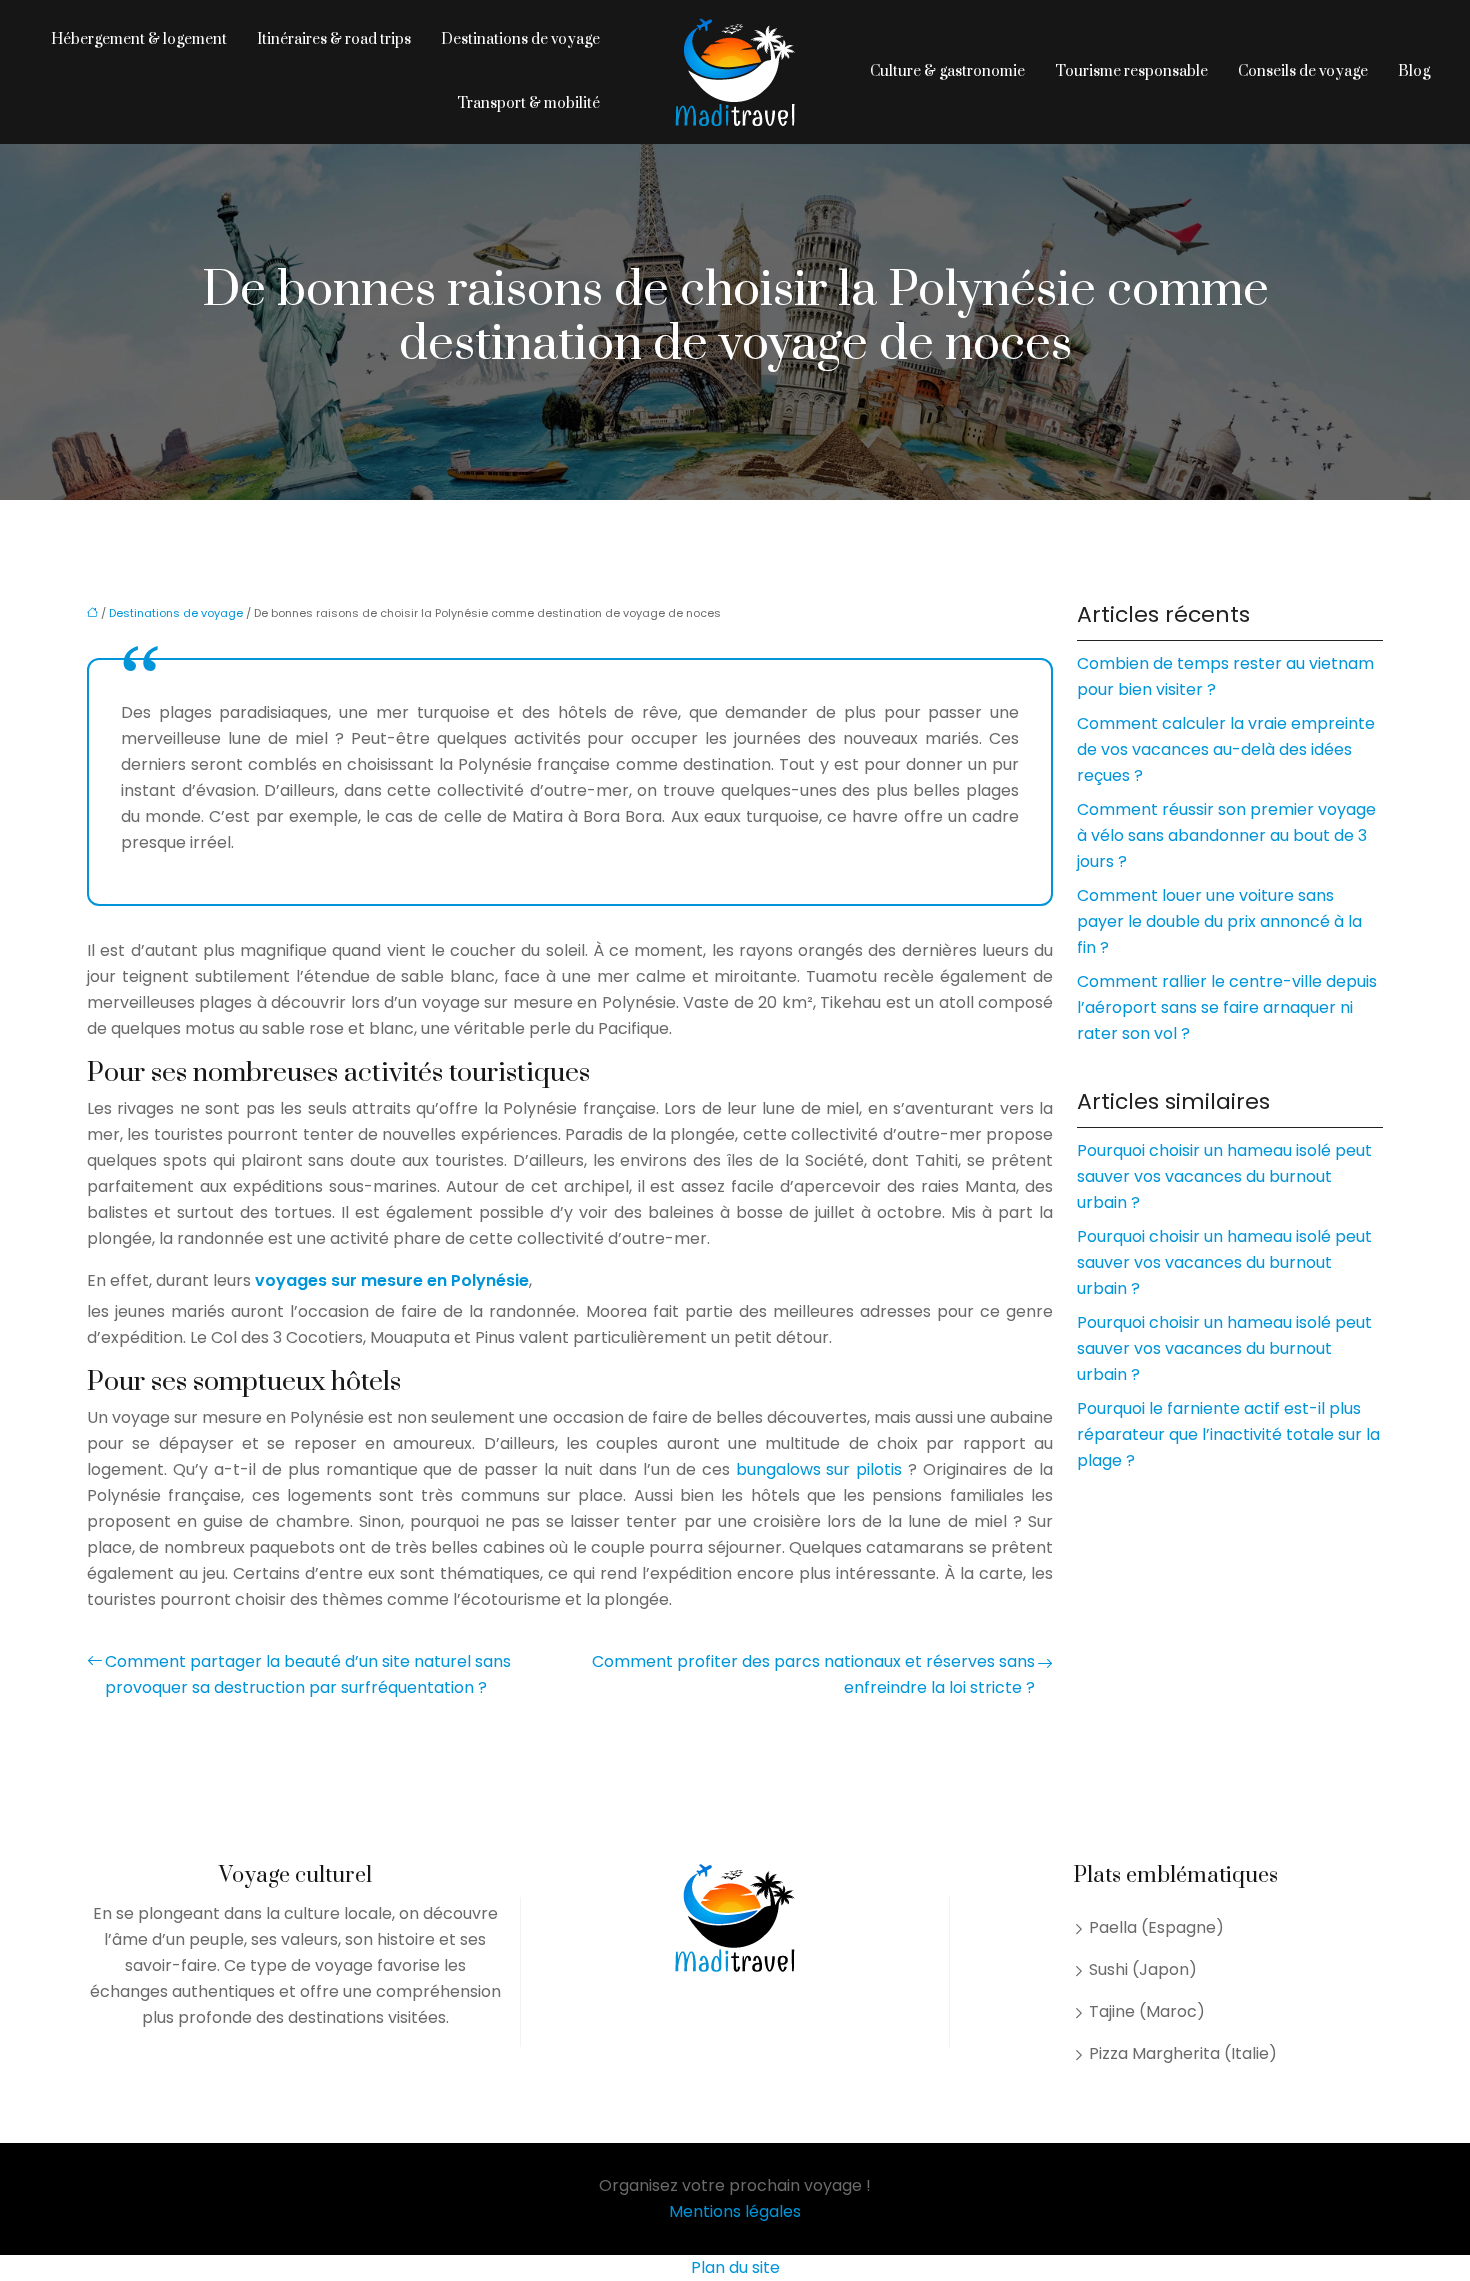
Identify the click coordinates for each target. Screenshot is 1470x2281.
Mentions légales (735, 2211)
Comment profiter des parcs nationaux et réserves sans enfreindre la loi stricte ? (813, 1674)
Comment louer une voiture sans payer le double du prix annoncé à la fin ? (1219, 921)
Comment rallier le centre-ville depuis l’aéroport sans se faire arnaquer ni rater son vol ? (1227, 1007)
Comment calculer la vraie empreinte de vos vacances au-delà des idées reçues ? (1226, 749)
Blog (1414, 71)
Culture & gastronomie (947, 71)
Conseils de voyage (1303, 71)
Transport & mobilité (528, 103)
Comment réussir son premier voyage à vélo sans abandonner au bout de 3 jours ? (1226, 835)
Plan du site (735, 2267)
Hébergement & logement (139, 39)
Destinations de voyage (520, 39)
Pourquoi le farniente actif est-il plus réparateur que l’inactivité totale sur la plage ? (1228, 1434)
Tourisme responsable (1131, 71)
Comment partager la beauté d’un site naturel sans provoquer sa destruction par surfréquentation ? (308, 1674)
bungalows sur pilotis (822, 1469)
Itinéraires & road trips (334, 39)
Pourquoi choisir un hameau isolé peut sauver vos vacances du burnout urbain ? (1224, 1176)
